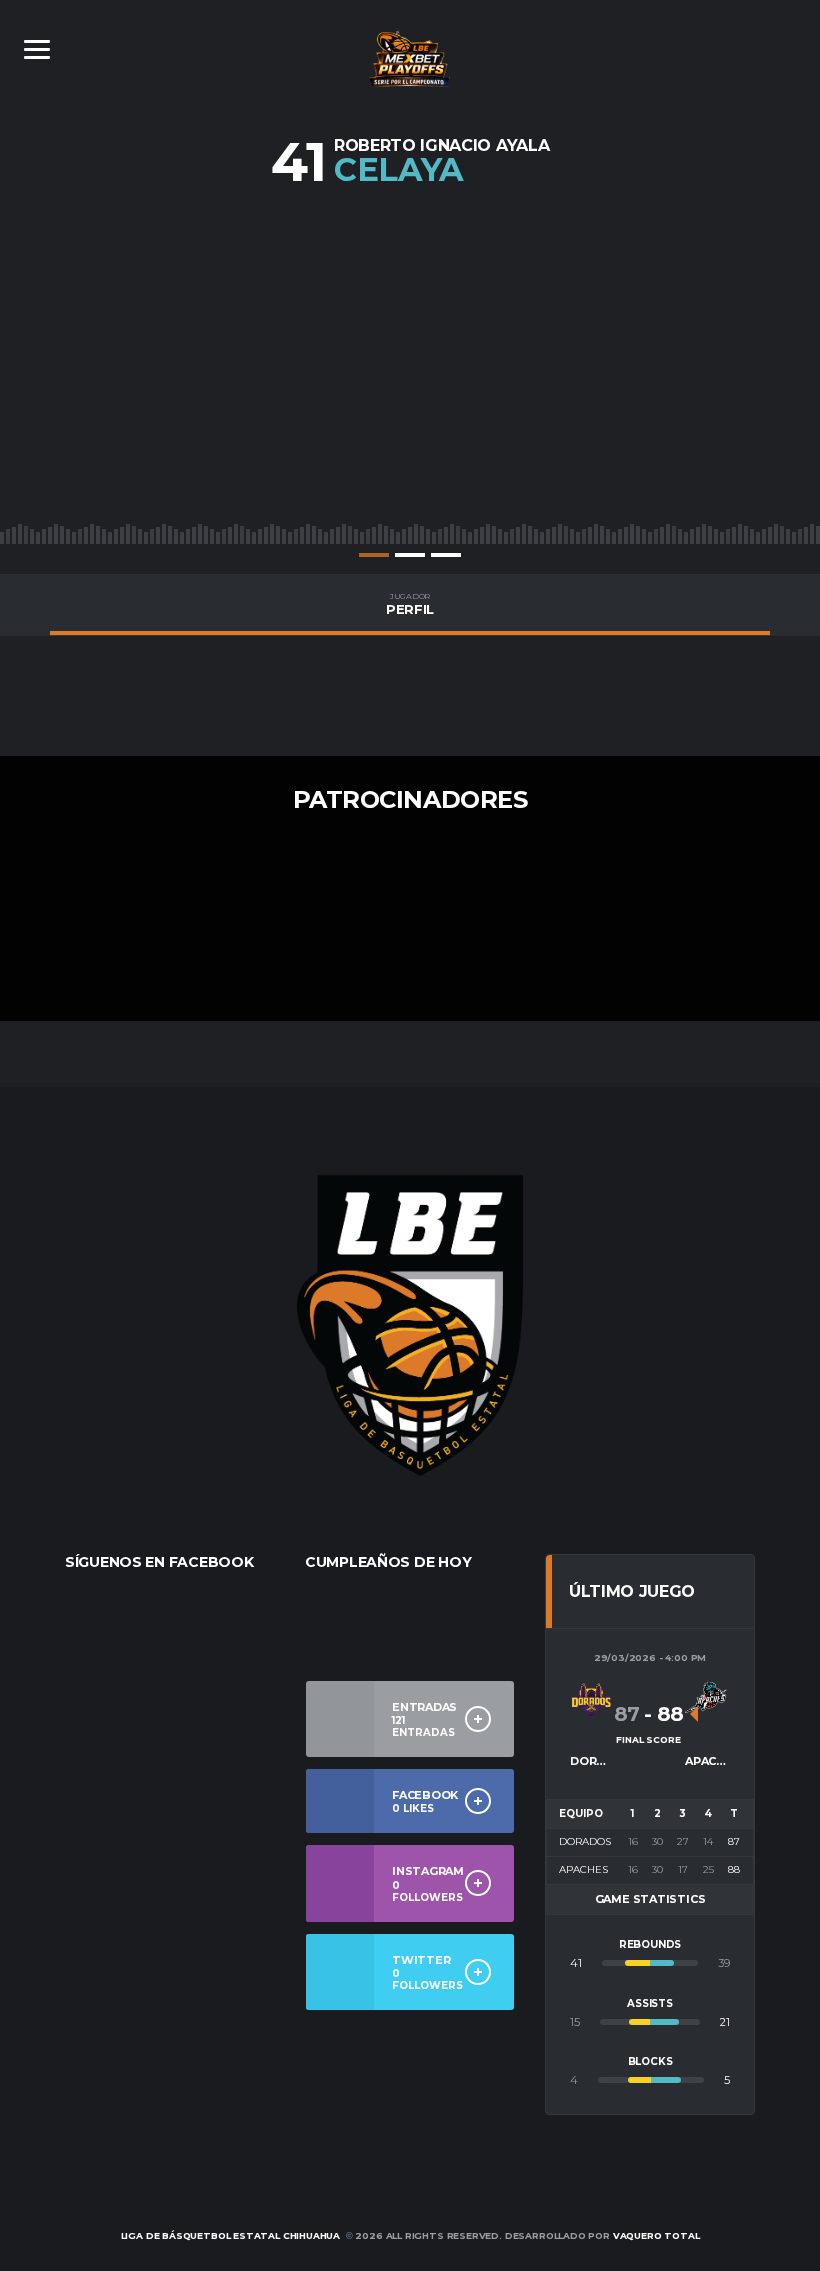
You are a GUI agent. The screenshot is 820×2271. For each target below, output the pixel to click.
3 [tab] (446, 555)
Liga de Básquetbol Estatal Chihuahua (231, 2235)
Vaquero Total (656, 2235)
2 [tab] (410, 555)
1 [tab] (374, 555)
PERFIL (410, 604)
